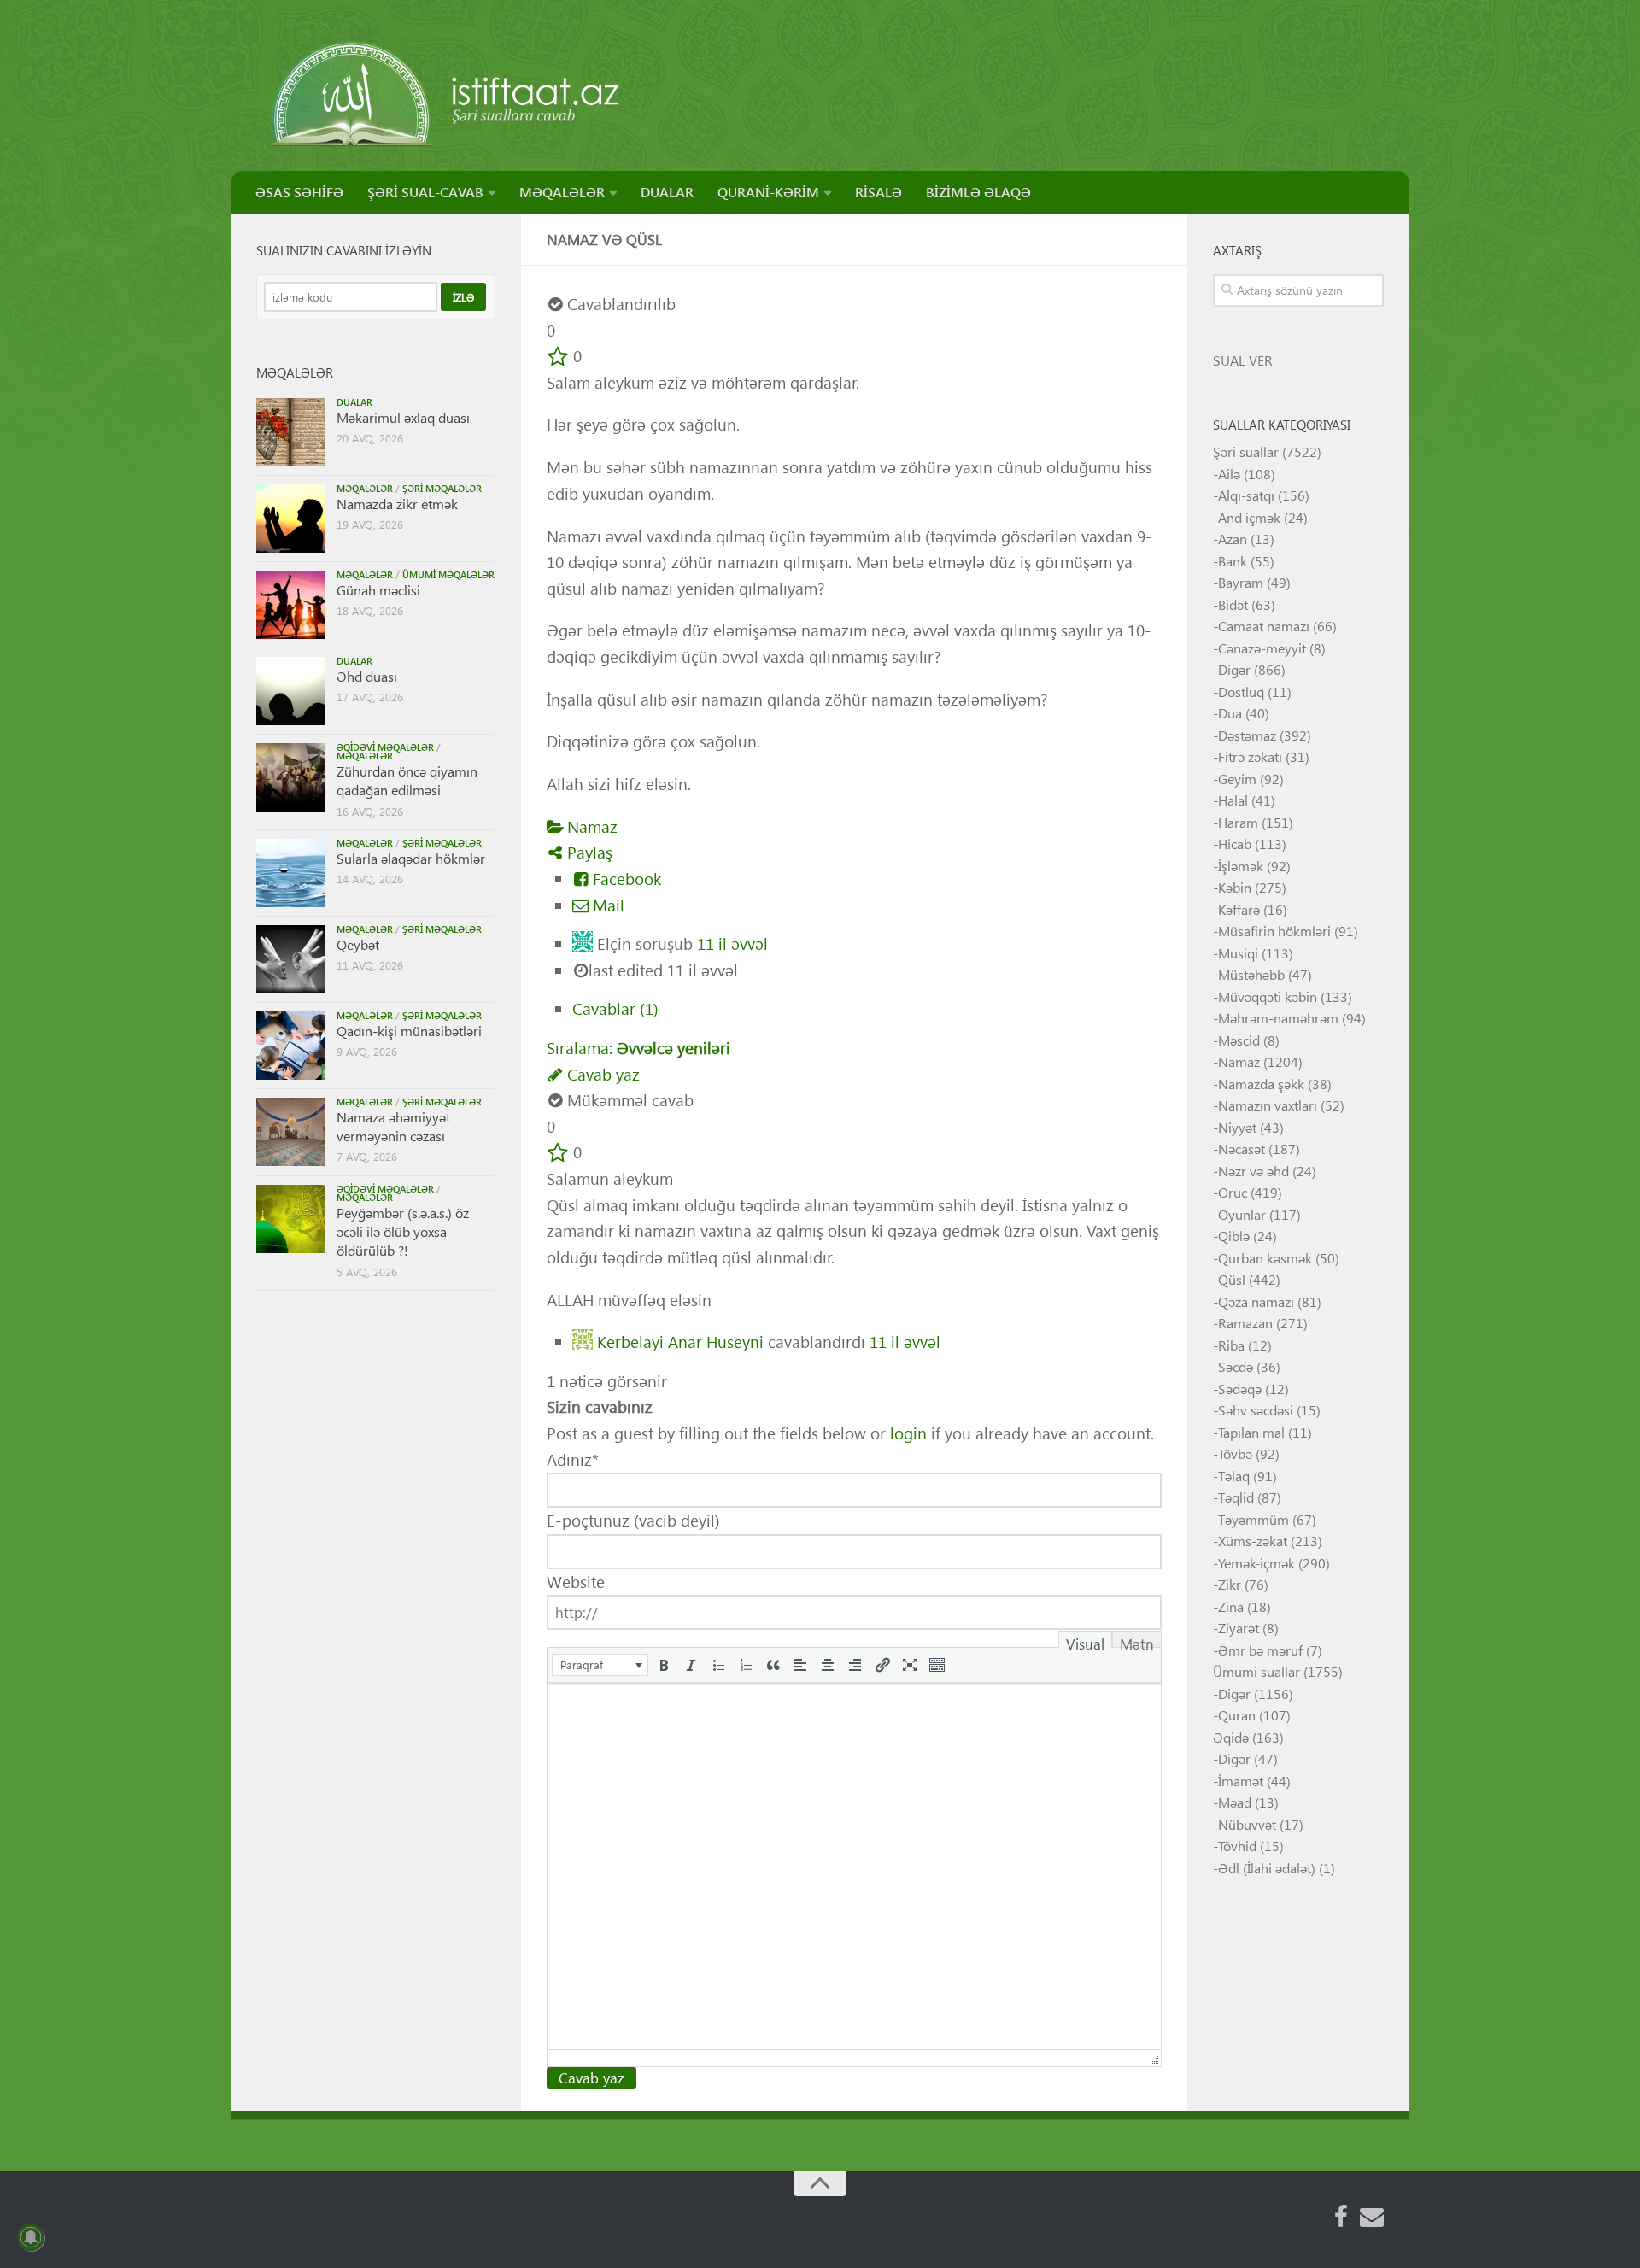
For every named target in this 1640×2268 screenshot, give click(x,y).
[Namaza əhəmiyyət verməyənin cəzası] (290, 1132)
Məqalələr (365, 488)
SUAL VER (1243, 360)
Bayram (1241, 582)
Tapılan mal (1251, 1432)
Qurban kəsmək (1265, 1258)
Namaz (590, 826)
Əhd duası (367, 676)
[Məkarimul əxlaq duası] (290, 432)
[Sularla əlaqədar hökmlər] (290, 873)
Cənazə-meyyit (1262, 648)
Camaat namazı (1264, 626)
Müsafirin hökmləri (1274, 931)
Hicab (1235, 844)
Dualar (354, 402)
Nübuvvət (1247, 1824)
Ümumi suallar (1256, 1671)
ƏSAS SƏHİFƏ (299, 192)
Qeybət (358, 944)
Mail (606, 905)
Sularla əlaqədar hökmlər (411, 858)
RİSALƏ (879, 192)
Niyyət (1237, 1127)
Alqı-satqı (1246, 495)
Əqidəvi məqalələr (385, 747)
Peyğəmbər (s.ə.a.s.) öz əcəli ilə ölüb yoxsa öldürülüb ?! (403, 1232)
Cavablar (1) (615, 1008)
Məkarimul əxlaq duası (403, 417)
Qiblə (1234, 1236)
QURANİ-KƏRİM (768, 192)
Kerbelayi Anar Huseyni (680, 1340)
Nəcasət (1242, 1149)
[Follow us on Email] (1372, 2217)
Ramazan (1245, 1323)
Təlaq (1234, 1476)
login (908, 1433)
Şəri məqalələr (442, 488)
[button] (600, 1665)
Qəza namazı (1256, 1301)
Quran (1237, 1715)
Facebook (625, 879)
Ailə (1229, 474)
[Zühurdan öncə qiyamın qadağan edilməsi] (290, 777)
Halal (1233, 800)
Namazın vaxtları (1268, 1105)
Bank (1233, 561)
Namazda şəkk (1261, 1084)
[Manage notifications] (31, 2237)
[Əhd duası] (290, 691)
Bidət (1233, 604)
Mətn (1137, 1641)
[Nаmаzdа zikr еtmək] (290, 519)
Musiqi (1238, 953)
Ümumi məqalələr (448, 574)
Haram (1238, 822)
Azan (1233, 539)
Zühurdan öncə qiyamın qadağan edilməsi (407, 780)
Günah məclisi (378, 590)
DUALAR (667, 192)
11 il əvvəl (732, 944)
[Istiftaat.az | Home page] (446, 94)
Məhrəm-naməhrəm (1278, 1018)
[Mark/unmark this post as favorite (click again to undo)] (558, 356)
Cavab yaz (601, 1074)
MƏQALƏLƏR (562, 192)
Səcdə (1236, 1366)
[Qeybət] (290, 959)
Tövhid (1237, 1846)
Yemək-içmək (1256, 1563)
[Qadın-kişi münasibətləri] (290, 1046)
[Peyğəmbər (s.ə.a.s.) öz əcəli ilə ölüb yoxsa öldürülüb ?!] (290, 1219)
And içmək (1249, 517)
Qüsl (1232, 1279)
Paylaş (588, 852)
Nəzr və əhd (1253, 1171)
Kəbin (1235, 887)
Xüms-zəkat (1253, 1541)
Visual (1085, 1641)
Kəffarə (1239, 909)
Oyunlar (1242, 1214)
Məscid (1239, 1040)
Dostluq (1241, 692)
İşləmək (1241, 866)
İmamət (1241, 1781)
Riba (1231, 1345)
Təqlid (1236, 1497)
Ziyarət (1239, 1628)
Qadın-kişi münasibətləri (409, 1031)
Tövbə (1235, 1453)
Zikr (1230, 1584)
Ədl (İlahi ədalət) (1267, 1868)
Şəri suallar (1246, 451)
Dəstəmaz (1247, 735)
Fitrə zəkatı (1250, 756)
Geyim (1237, 779)
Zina (1231, 1606)
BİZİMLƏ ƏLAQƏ (978, 192)
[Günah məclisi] (290, 605)
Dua (1230, 713)
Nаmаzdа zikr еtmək (397, 504)
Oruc (1233, 1192)
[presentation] (600, 1665)
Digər (1234, 669)
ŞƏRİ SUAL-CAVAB (425, 192)
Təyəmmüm (1253, 1519)
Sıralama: (638, 1048)
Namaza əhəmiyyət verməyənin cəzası (393, 1126)
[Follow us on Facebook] (1341, 2217)
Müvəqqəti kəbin (1268, 996)
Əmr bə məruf (1260, 1650)
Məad (1235, 1802)
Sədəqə (1240, 1389)
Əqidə (1231, 1737)
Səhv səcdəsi (1256, 1410)
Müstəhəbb (1251, 974)
